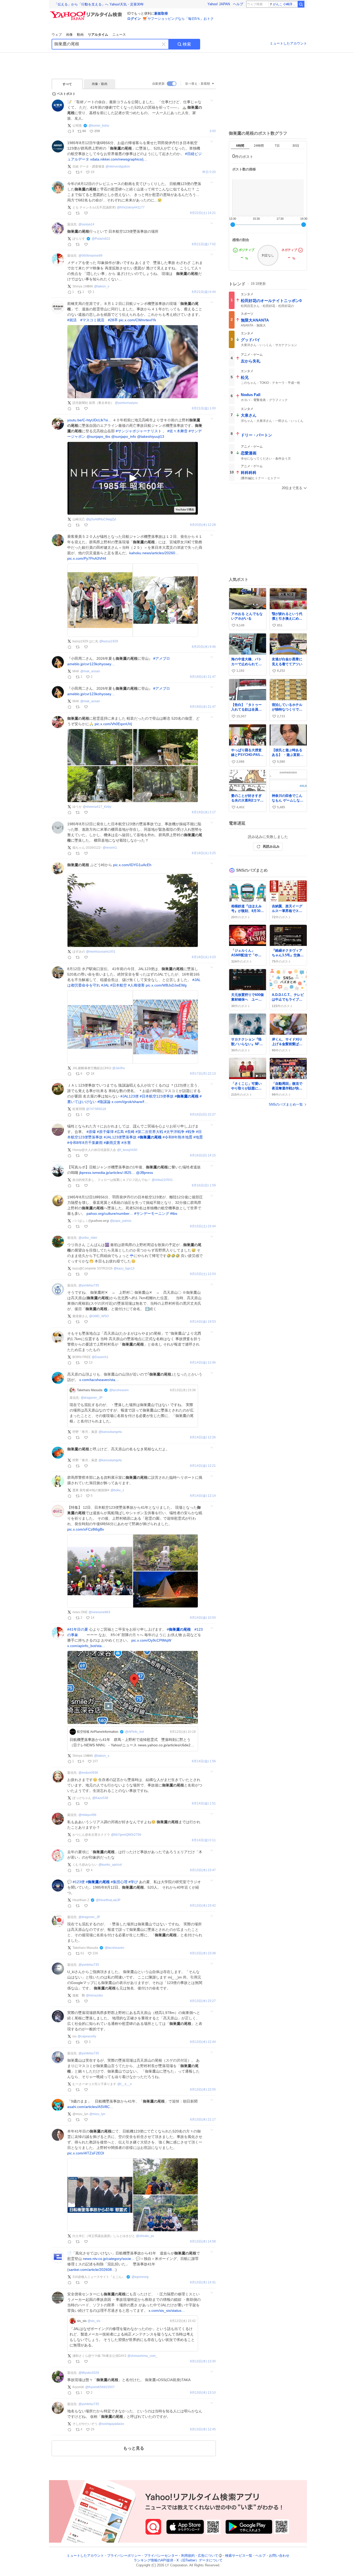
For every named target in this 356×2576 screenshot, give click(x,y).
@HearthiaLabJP (108, 1900)
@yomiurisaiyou (126, 403)
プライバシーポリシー (124, 2556)
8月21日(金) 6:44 (204, 292)
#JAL (105, 985)
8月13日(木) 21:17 (203, 2120)
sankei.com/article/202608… (92, 2270)
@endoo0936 (88, 1773)
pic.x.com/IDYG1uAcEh (132, 865)
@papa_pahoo (121, 1221)
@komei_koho (99, 126)
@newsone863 (99, 1612)
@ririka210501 (162, 1180)
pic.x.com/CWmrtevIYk (137, 320)
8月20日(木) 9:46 (204, 647)
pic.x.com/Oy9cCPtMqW (151, 1640)
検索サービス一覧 (239, 2556)
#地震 (198, 1137)
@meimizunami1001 (101, 952)
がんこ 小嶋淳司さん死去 (285, 4)
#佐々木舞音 (177, 431)
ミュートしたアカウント (288, 43)
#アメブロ (162, 658)
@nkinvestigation (118, 167)
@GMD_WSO (99, 1316)
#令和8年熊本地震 (177, 1137)
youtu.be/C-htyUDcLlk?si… (89, 420)
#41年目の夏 (78, 1629)
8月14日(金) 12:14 (203, 1496)
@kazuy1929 (109, 641)
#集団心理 (119, 1882)
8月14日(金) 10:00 (203, 1618)
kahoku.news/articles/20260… (154, 553)
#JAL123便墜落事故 (120, 1137)
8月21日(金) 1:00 (204, 408)
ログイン (134, 19)
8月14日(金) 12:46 (203, 1363)
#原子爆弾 (105, 1132)
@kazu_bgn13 (124, 1268)
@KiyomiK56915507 (100, 2387)
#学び (133, 1882)
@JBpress (145, 1173)
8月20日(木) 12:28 (203, 525)
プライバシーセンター (161, 2556)
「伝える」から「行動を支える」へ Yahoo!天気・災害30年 (99, 4)
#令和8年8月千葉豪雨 (85, 1143)
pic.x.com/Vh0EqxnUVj (113, 724)
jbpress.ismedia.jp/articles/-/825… (107, 1173)
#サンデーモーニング (152, 1213)
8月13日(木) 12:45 (203, 2429)
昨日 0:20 (209, 172)
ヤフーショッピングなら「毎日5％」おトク (181, 19)
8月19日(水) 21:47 (203, 677)
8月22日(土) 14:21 (203, 213)
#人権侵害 (136, 985)
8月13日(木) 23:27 (203, 2001)
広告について (208, 2556)
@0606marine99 (90, 256)
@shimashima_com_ (142, 2356)
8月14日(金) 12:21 (203, 1466)
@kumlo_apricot (110, 1865)
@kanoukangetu (110, 1432)
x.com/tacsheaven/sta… (99, 1380)
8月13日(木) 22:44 (203, 2042)
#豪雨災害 (112, 1143)
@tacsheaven (119, 1390)
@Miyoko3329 (89, 2373)
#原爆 (91, 1132)
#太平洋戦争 (174, 1132)
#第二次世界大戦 (149, 1132)
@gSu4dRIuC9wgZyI (101, 519)
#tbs (174, 1213)
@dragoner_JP (92, 1398)
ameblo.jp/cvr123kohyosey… (91, 664)
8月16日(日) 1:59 (204, 1185)
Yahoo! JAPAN (219, 4)
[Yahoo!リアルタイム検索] (87, 13)
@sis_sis (94, 2321)
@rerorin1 (110, 848)
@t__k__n (125, 2084)
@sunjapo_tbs (98, 436)
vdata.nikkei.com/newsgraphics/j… (119, 159)
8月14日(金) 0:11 (204, 1840)
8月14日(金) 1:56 (204, 1761)
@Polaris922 (101, 239)
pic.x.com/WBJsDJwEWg (166, 985)
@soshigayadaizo (111, 2424)
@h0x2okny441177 (131, 207)
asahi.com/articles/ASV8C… (90, 2107)
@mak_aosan (90, 671)
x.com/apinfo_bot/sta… (86, 1646)
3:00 (213, 131)
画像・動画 (100, 84)
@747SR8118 (96, 1109)
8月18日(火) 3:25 (204, 853)
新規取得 (161, 13)
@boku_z (117, 1490)
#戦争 (190, 1132)
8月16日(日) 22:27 (203, 1115)
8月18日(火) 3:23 (204, 957)
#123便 (79, 1882)
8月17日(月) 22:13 (203, 1074)
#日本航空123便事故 (157, 1096)
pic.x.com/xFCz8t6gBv (86, 1529)
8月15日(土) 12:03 (203, 1274)
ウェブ (57, 35)
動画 (80, 35)
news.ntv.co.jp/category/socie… (109, 2259)
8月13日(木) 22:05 (203, 2090)
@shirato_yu (145, 2236)
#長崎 (130, 1132)
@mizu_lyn (97, 2114)
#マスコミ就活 (92, 320)
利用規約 (188, 2556)
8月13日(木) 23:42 (203, 1906)
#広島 (119, 1132)
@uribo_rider (88, 1238)
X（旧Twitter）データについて (200, 2560)
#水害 (126, 1143)
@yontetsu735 (89, 1285)
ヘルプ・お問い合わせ (272, 2556)
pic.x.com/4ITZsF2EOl (86, 2153)
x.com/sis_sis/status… (167, 2310)
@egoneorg (140, 2277)
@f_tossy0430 (127, 1150)
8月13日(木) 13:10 (203, 2393)
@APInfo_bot (134, 1732)
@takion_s (102, 286)
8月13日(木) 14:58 (203, 2242)
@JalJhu (119, 1068)
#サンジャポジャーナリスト (139, 431)
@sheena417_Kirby (97, 807)
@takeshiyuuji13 (151, 436)
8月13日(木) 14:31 (203, 2282)
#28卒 (113, 320)
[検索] (301, 4)
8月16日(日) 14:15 (203, 1155)
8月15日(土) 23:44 (203, 1226)
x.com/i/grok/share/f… (130, 1102)
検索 (187, 44)
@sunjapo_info (124, 436)
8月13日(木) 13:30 (203, 2361)
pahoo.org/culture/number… (110, 1213)
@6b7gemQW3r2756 (126, 1835)
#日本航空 (119, 985)
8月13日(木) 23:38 (203, 1953)
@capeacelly (87, 2036)
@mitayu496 (87, 1815)
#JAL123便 (130, 1096)
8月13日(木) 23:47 (203, 1870)
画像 (69, 35)
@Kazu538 (100, 1798)
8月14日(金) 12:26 (203, 1437)
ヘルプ (238, 4)
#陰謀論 (104, 1102)
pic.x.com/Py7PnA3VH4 (87, 558)
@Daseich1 (100, 1357)
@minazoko (94, 1995)
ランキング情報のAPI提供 (154, 2560)
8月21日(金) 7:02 (204, 244)
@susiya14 (86, 224)
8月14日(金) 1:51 (204, 1804)
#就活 (72, 320)
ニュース (119, 35)
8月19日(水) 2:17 (204, 812)
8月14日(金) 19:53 (203, 1322)
